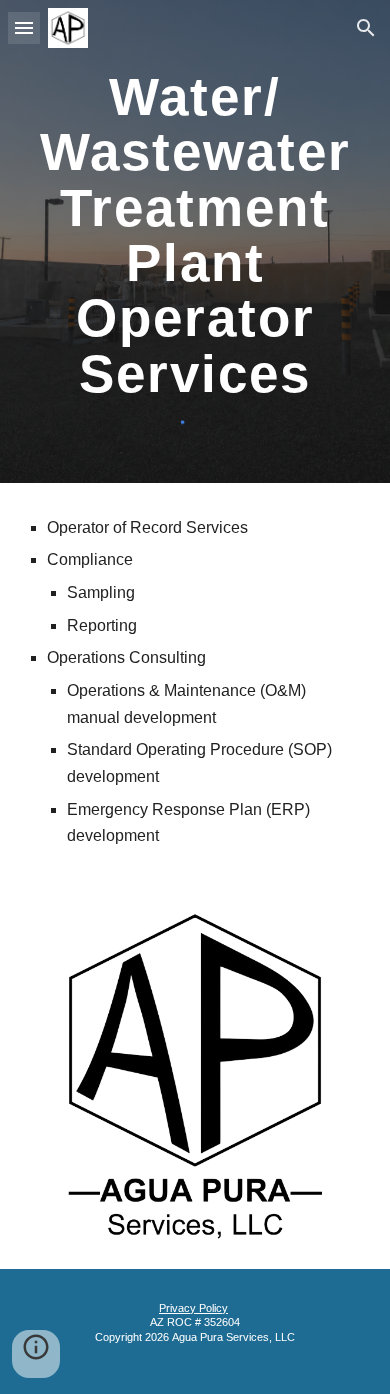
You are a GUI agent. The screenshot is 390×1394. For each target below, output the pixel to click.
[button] (24, 27)
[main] (195, 234)
